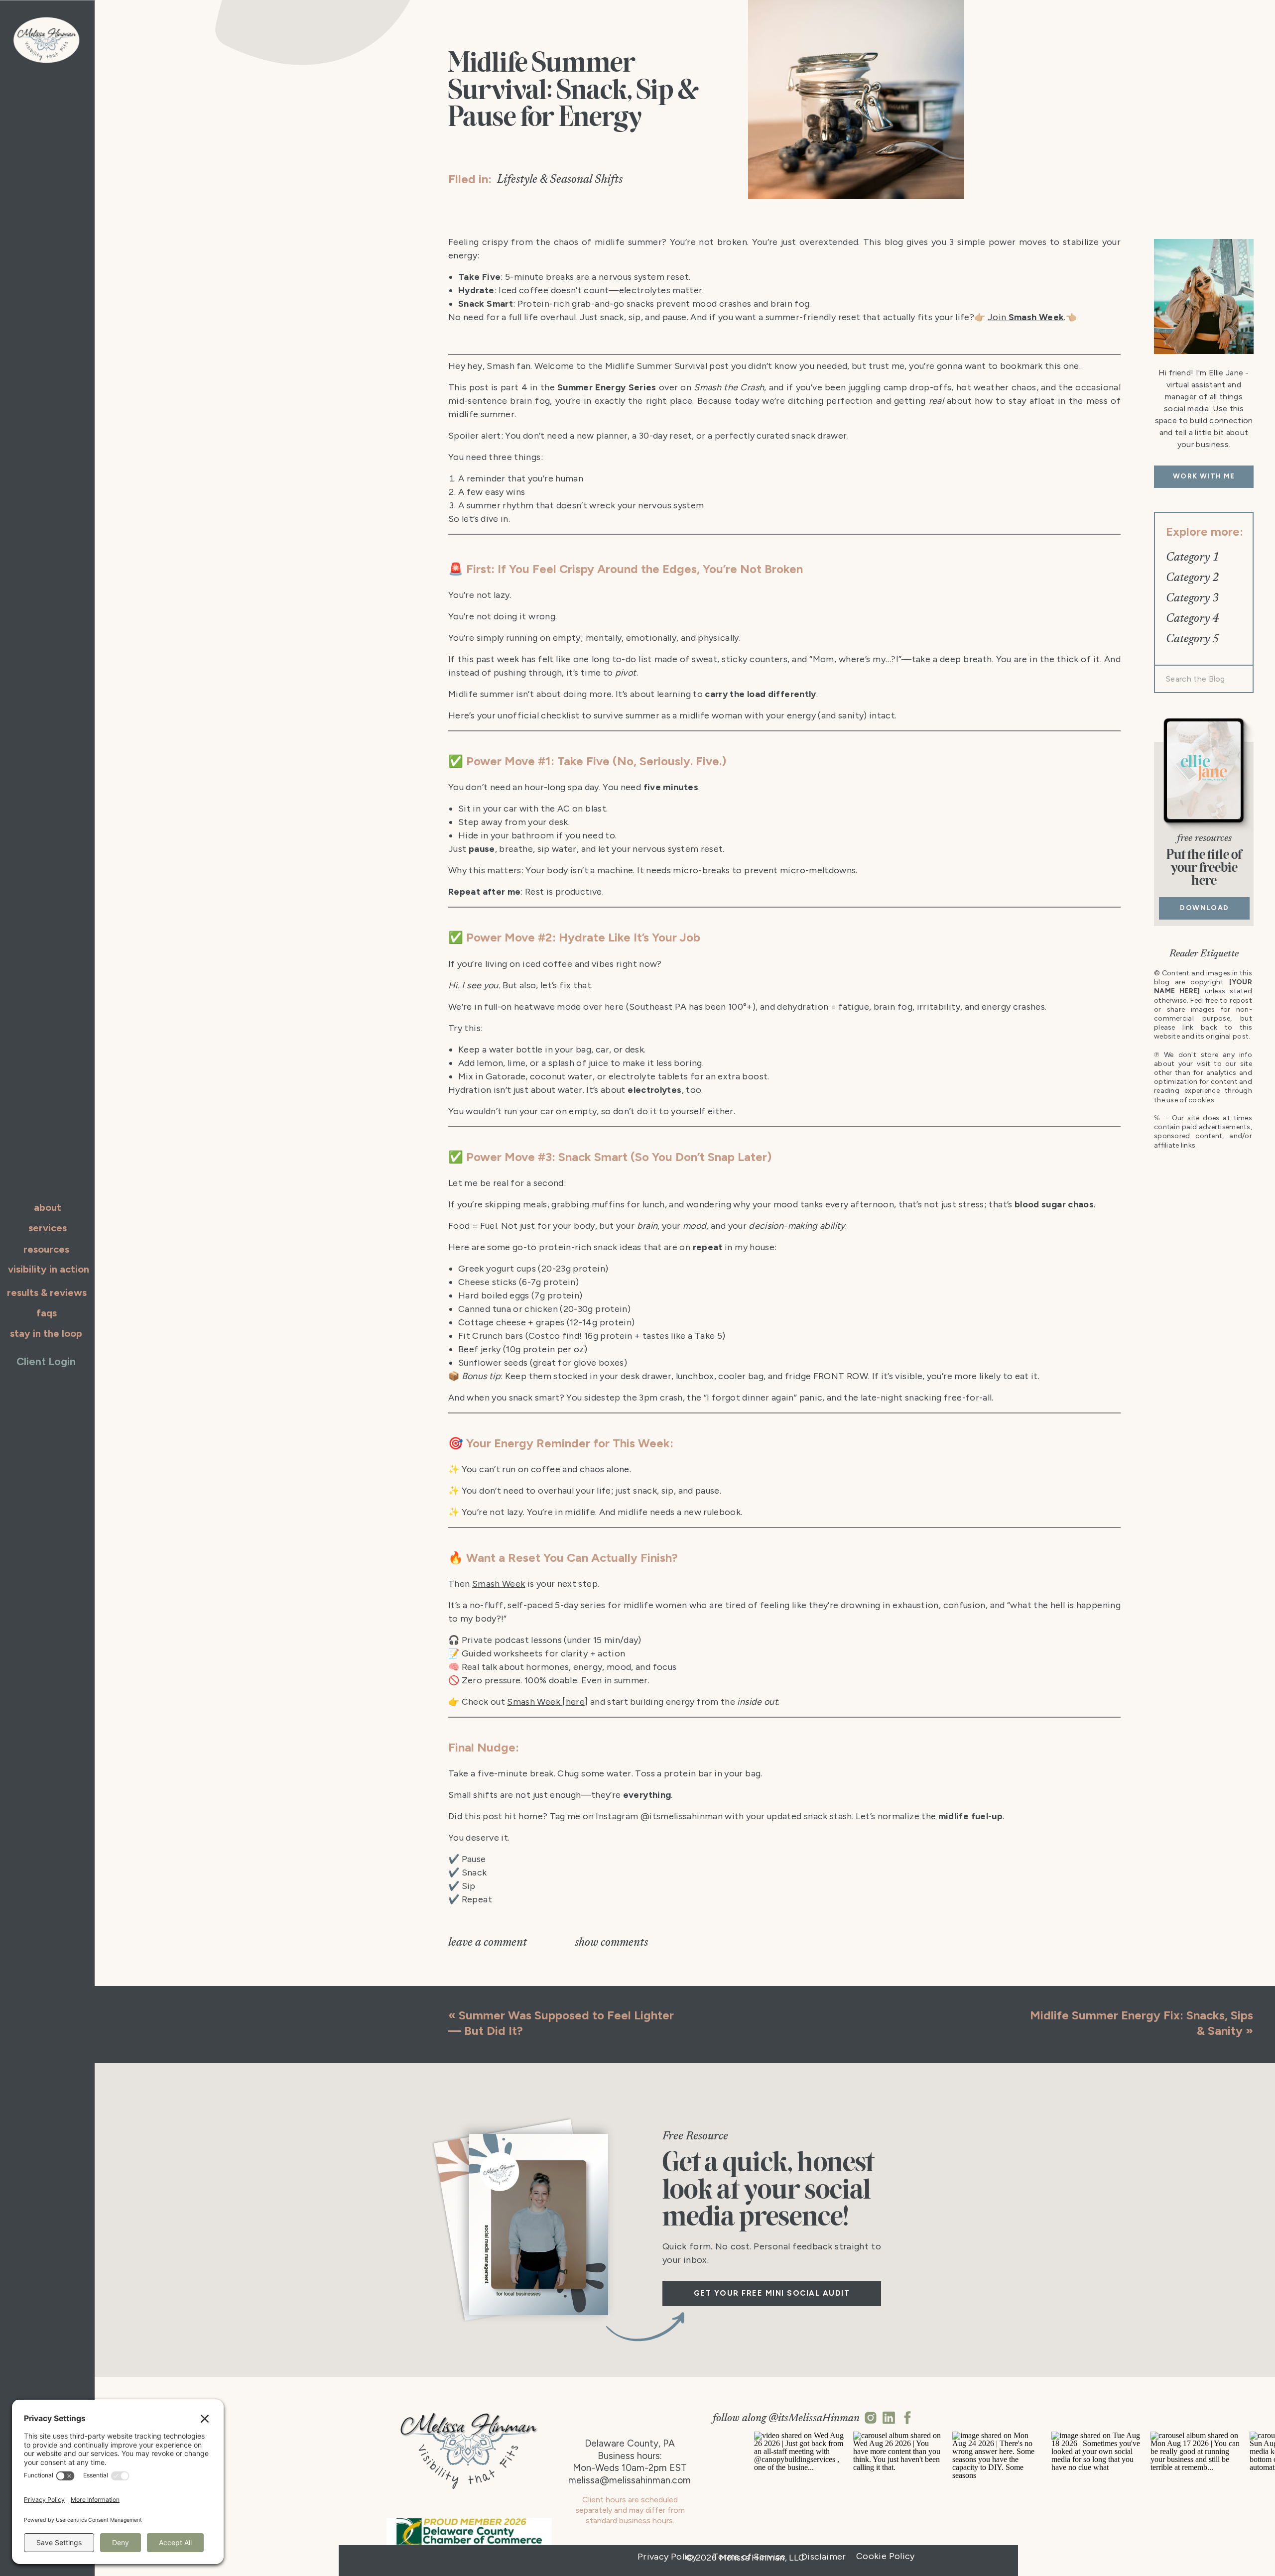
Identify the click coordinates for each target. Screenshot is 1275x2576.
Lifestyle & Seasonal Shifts (560, 180)
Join (1026, 317)
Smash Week (499, 1584)
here (575, 1702)
